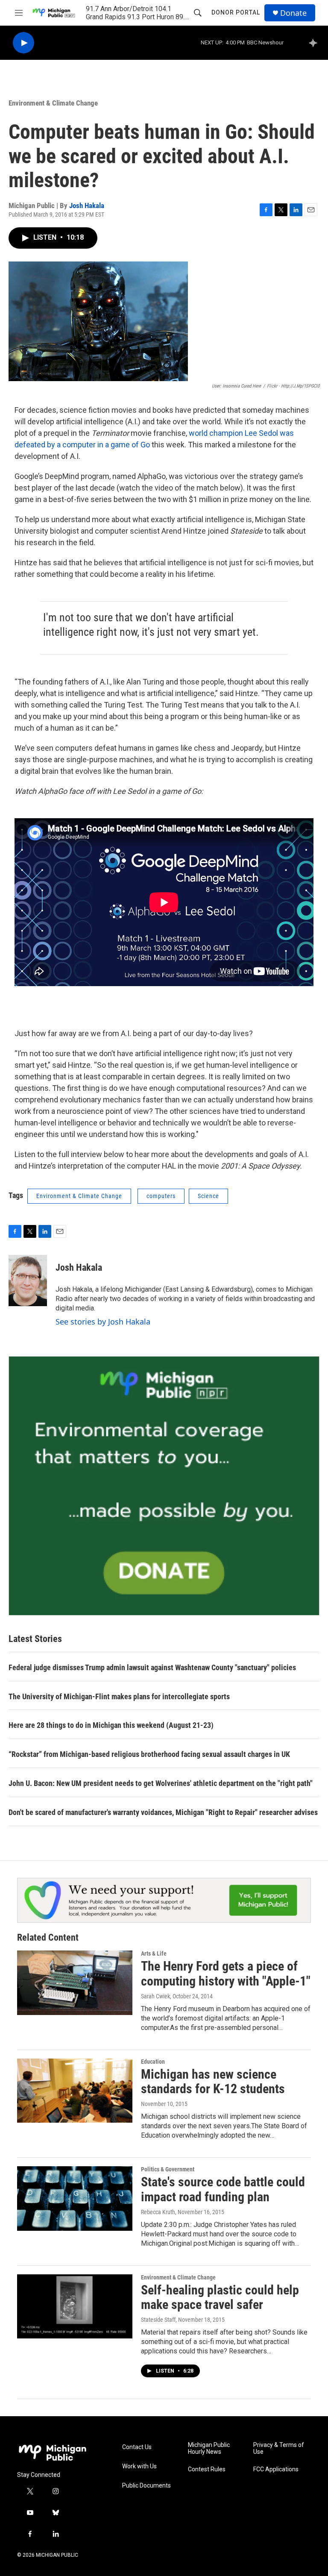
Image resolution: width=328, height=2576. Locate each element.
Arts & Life (154, 1953)
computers (161, 1196)
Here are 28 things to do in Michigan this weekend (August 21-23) (111, 1725)
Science (208, 1196)
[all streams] (315, 43)
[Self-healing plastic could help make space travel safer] (75, 2306)
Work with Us (139, 2466)
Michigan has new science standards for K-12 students (213, 2082)
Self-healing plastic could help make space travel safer (220, 2297)
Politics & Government (168, 2169)
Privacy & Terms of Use (279, 2448)
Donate (293, 13)
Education (153, 2062)
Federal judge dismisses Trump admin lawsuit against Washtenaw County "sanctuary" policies (152, 1667)
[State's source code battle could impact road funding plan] (75, 2198)
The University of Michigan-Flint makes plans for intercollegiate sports (119, 1696)
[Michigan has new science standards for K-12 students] (75, 2091)
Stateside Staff (158, 2320)
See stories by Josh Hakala (103, 1322)
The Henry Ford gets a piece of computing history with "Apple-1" (226, 1974)
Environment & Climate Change (53, 103)
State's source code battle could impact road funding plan (223, 2189)
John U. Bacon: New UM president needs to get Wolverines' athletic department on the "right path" (161, 1783)
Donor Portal (236, 12)
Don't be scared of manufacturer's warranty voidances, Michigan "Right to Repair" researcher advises (163, 1812)
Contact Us (137, 2447)
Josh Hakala (87, 206)
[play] (23, 43)
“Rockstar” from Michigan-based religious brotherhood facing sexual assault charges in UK (149, 1754)
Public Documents (146, 2486)
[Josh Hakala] (28, 1281)
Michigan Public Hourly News (209, 2448)
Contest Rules (207, 2469)
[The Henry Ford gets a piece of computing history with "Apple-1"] (75, 1983)
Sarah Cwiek (155, 1996)
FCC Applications (276, 2469)
